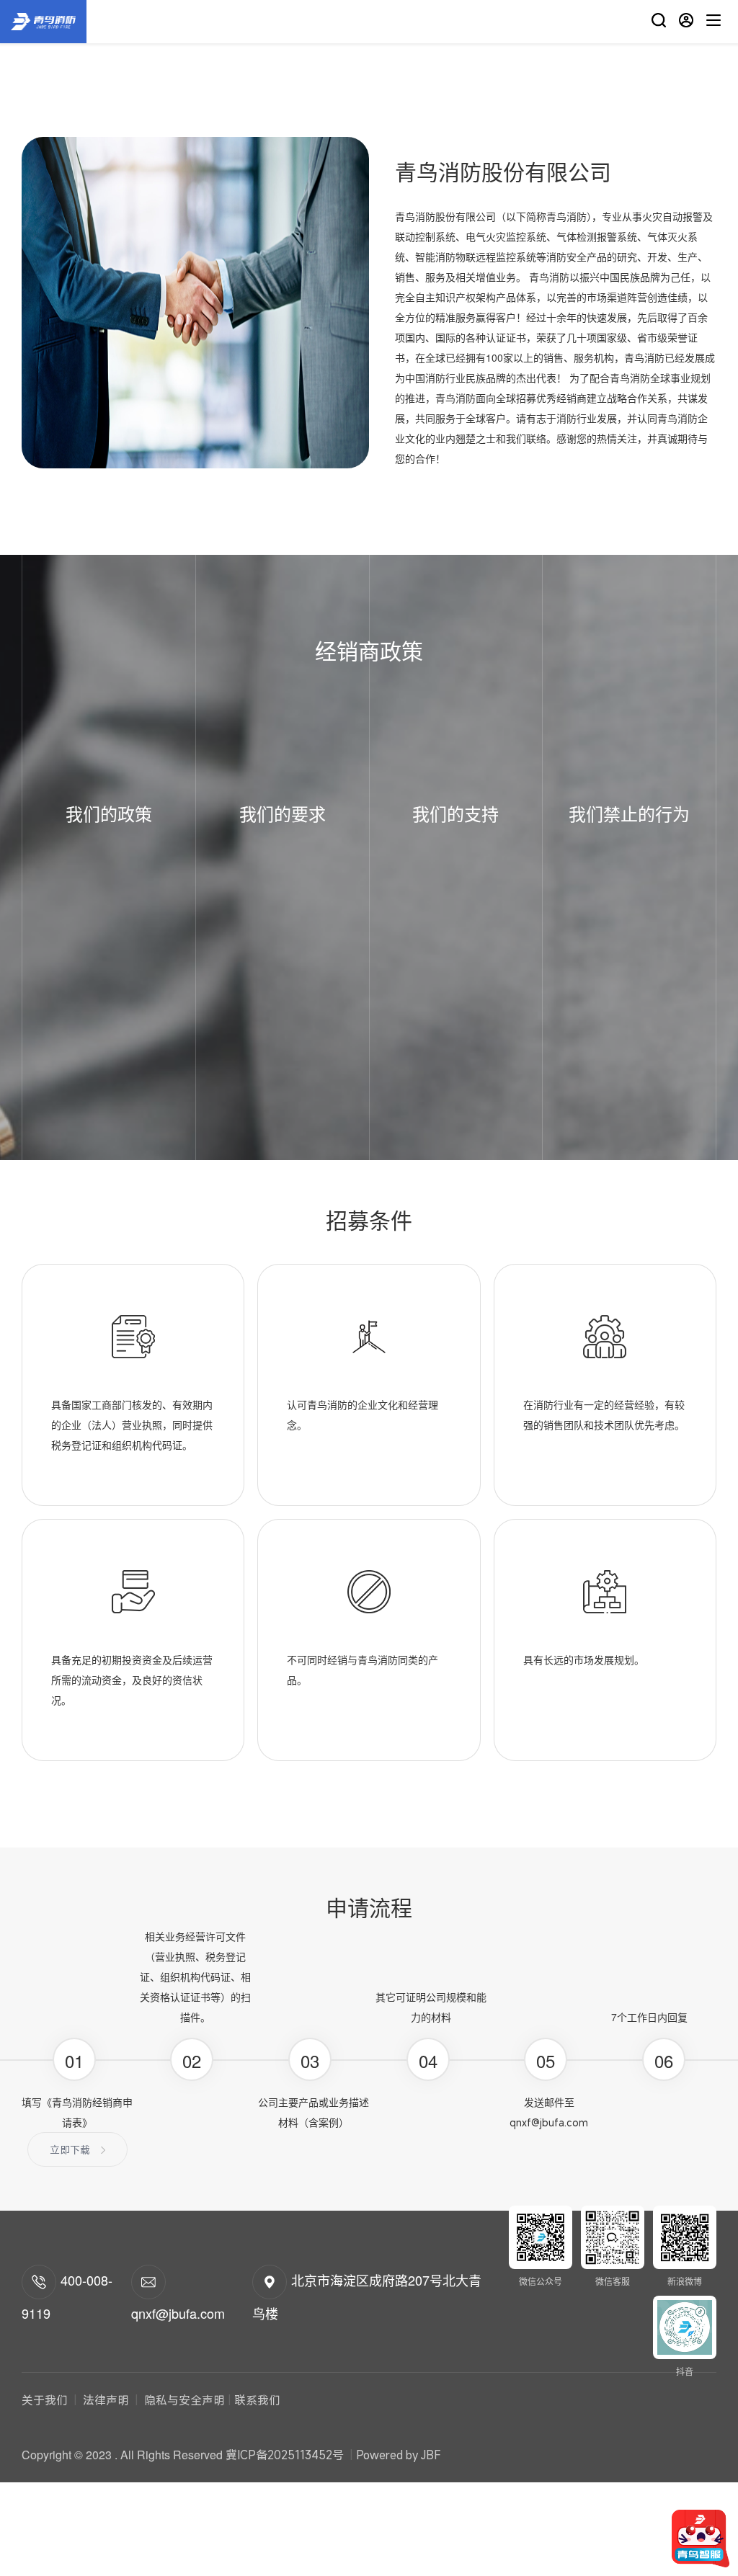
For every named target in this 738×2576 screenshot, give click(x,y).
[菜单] (713, 22)
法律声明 (106, 2400)
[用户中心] (686, 22)
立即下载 (70, 2150)
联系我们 (257, 2400)
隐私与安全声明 (183, 2400)
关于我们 (46, 2400)
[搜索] (659, 22)
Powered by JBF (399, 2455)
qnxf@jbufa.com (549, 2122)
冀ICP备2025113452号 (285, 2455)
